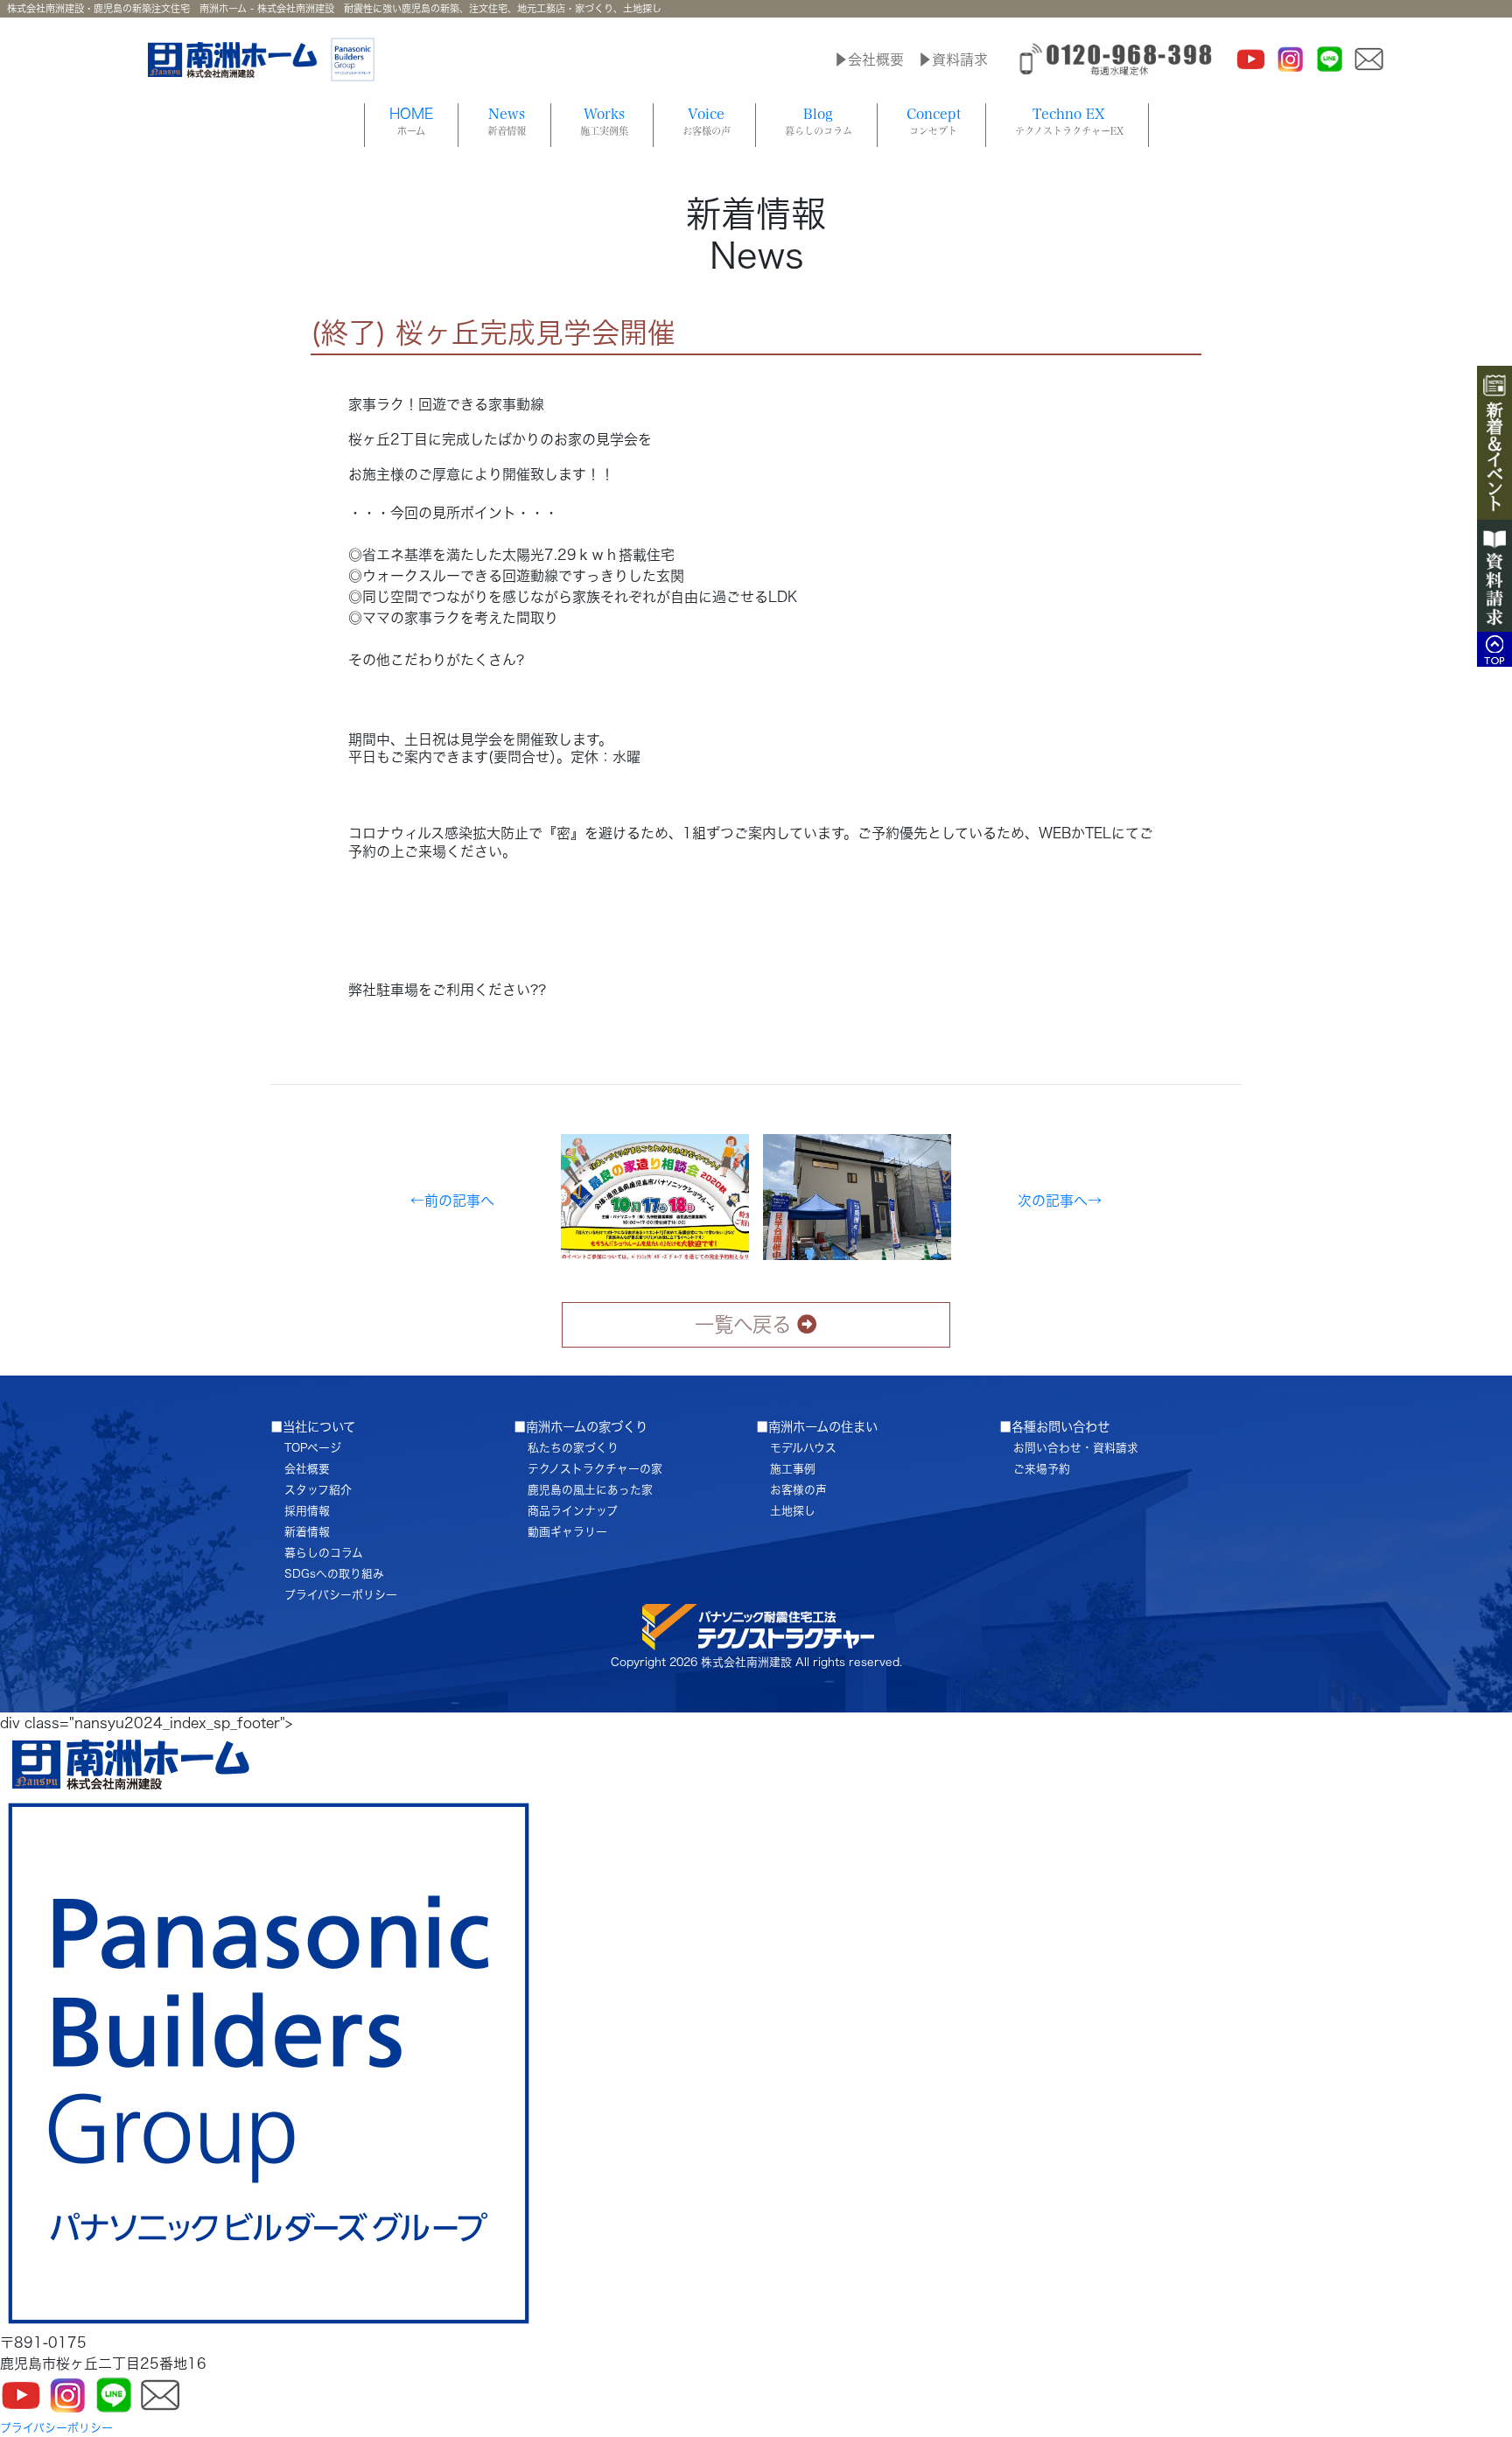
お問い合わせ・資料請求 (1076, 1448)
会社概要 (307, 1469)
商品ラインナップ (573, 1511)
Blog (819, 121)
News (507, 121)
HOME (411, 121)
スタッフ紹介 (318, 1490)
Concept (934, 121)
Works (604, 121)
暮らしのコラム (324, 1553)
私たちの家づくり (573, 1448)
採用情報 (307, 1511)
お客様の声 (798, 1490)
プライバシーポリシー (341, 1595)
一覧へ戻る (743, 1324)
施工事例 (793, 1469)
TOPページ (313, 1448)
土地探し (793, 1511)
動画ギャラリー (567, 1532)
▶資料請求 (953, 60)
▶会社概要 (869, 60)
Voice (707, 121)
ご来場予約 (1042, 1469)
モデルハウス (803, 1448)
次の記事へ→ (1060, 1201)
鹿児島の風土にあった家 (590, 1490)
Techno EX (1069, 121)
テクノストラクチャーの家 (595, 1469)
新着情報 (307, 1532)
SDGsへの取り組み (334, 1574)
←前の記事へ (452, 1201)
